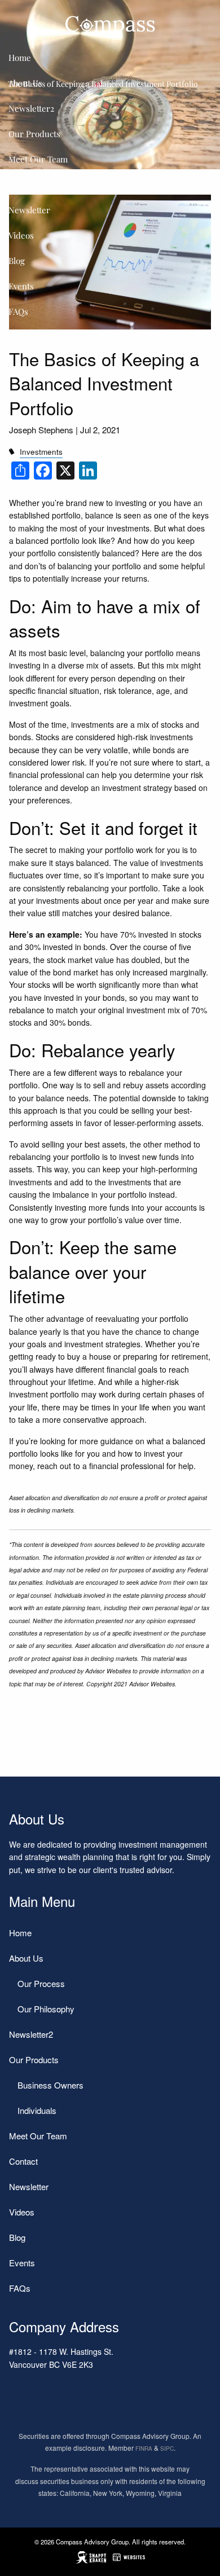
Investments (41, 452)
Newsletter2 (31, 108)
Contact (23, 184)
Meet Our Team (38, 159)
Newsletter (29, 210)
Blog (17, 261)
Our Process (41, 1983)
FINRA (144, 2448)
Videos (21, 235)
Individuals (37, 2110)
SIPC (167, 2448)
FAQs (18, 311)
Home (20, 58)
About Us (25, 83)
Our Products (34, 134)
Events (21, 286)
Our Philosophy (46, 2009)
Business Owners (50, 2085)
